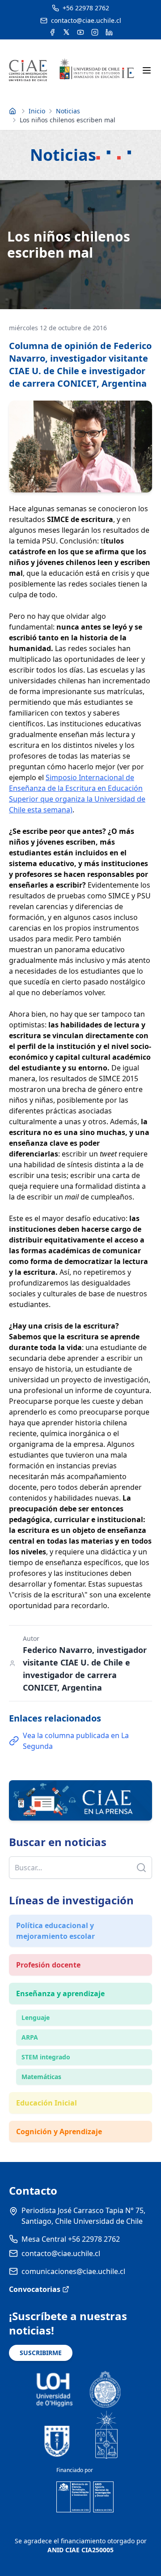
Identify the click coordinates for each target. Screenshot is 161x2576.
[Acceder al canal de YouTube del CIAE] (80, 32)
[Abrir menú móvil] (147, 70)
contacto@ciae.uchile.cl (61, 2253)
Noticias (68, 111)
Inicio (37, 111)
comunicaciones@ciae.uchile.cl (73, 2271)
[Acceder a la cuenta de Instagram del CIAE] (95, 32)
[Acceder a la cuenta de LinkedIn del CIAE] (109, 32)
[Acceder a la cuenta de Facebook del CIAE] (52, 32)
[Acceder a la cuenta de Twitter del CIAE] (66, 32)
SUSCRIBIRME (41, 2353)
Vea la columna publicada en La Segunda (76, 1741)
